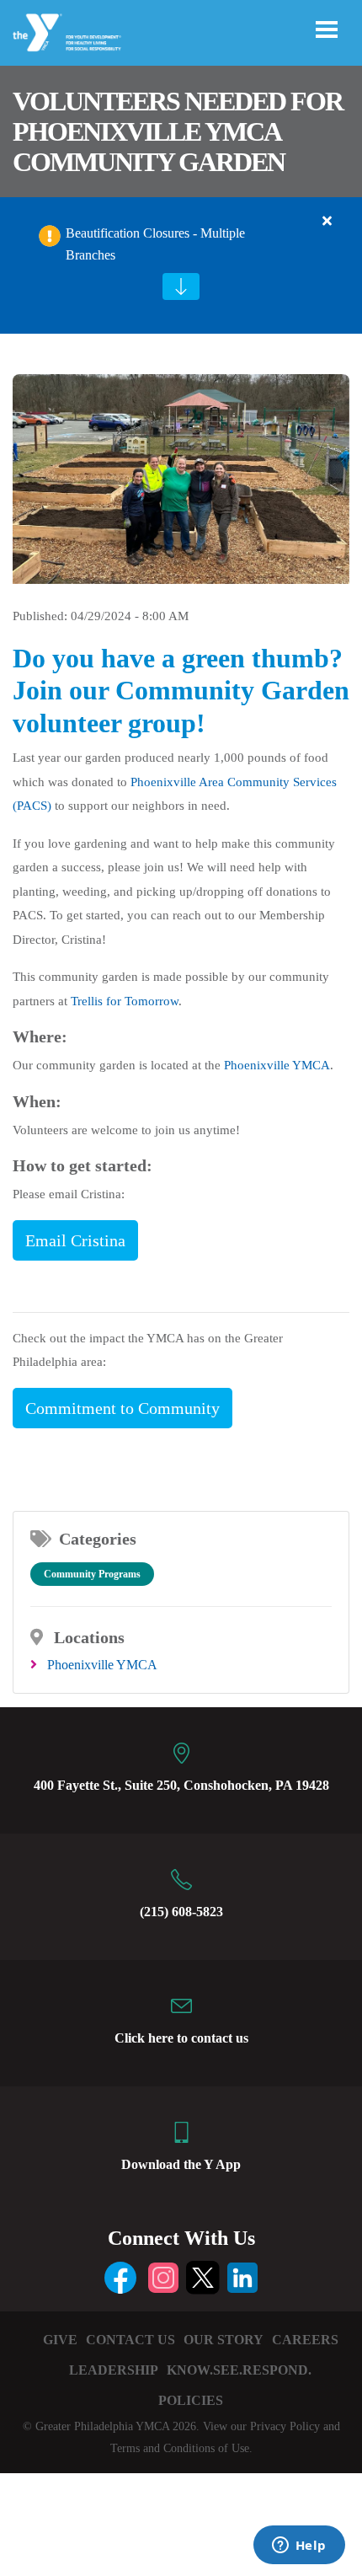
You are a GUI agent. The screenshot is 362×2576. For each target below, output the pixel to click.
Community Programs (92, 1574)
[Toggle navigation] (327, 29)
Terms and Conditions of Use (180, 2448)
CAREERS (305, 2340)
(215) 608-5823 (181, 1912)
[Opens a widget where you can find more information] (299, 2547)
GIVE (60, 2340)
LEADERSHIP (114, 2370)
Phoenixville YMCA (277, 1065)
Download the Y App (181, 2164)
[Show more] (181, 287)
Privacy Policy (285, 2426)
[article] (181, 265)
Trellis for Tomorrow (125, 1001)
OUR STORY (224, 2340)
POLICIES (191, 2400)
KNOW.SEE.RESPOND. (239, 2370)
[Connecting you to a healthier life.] (68, 33)
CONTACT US (130, 2340)
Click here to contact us (181, 2038)
